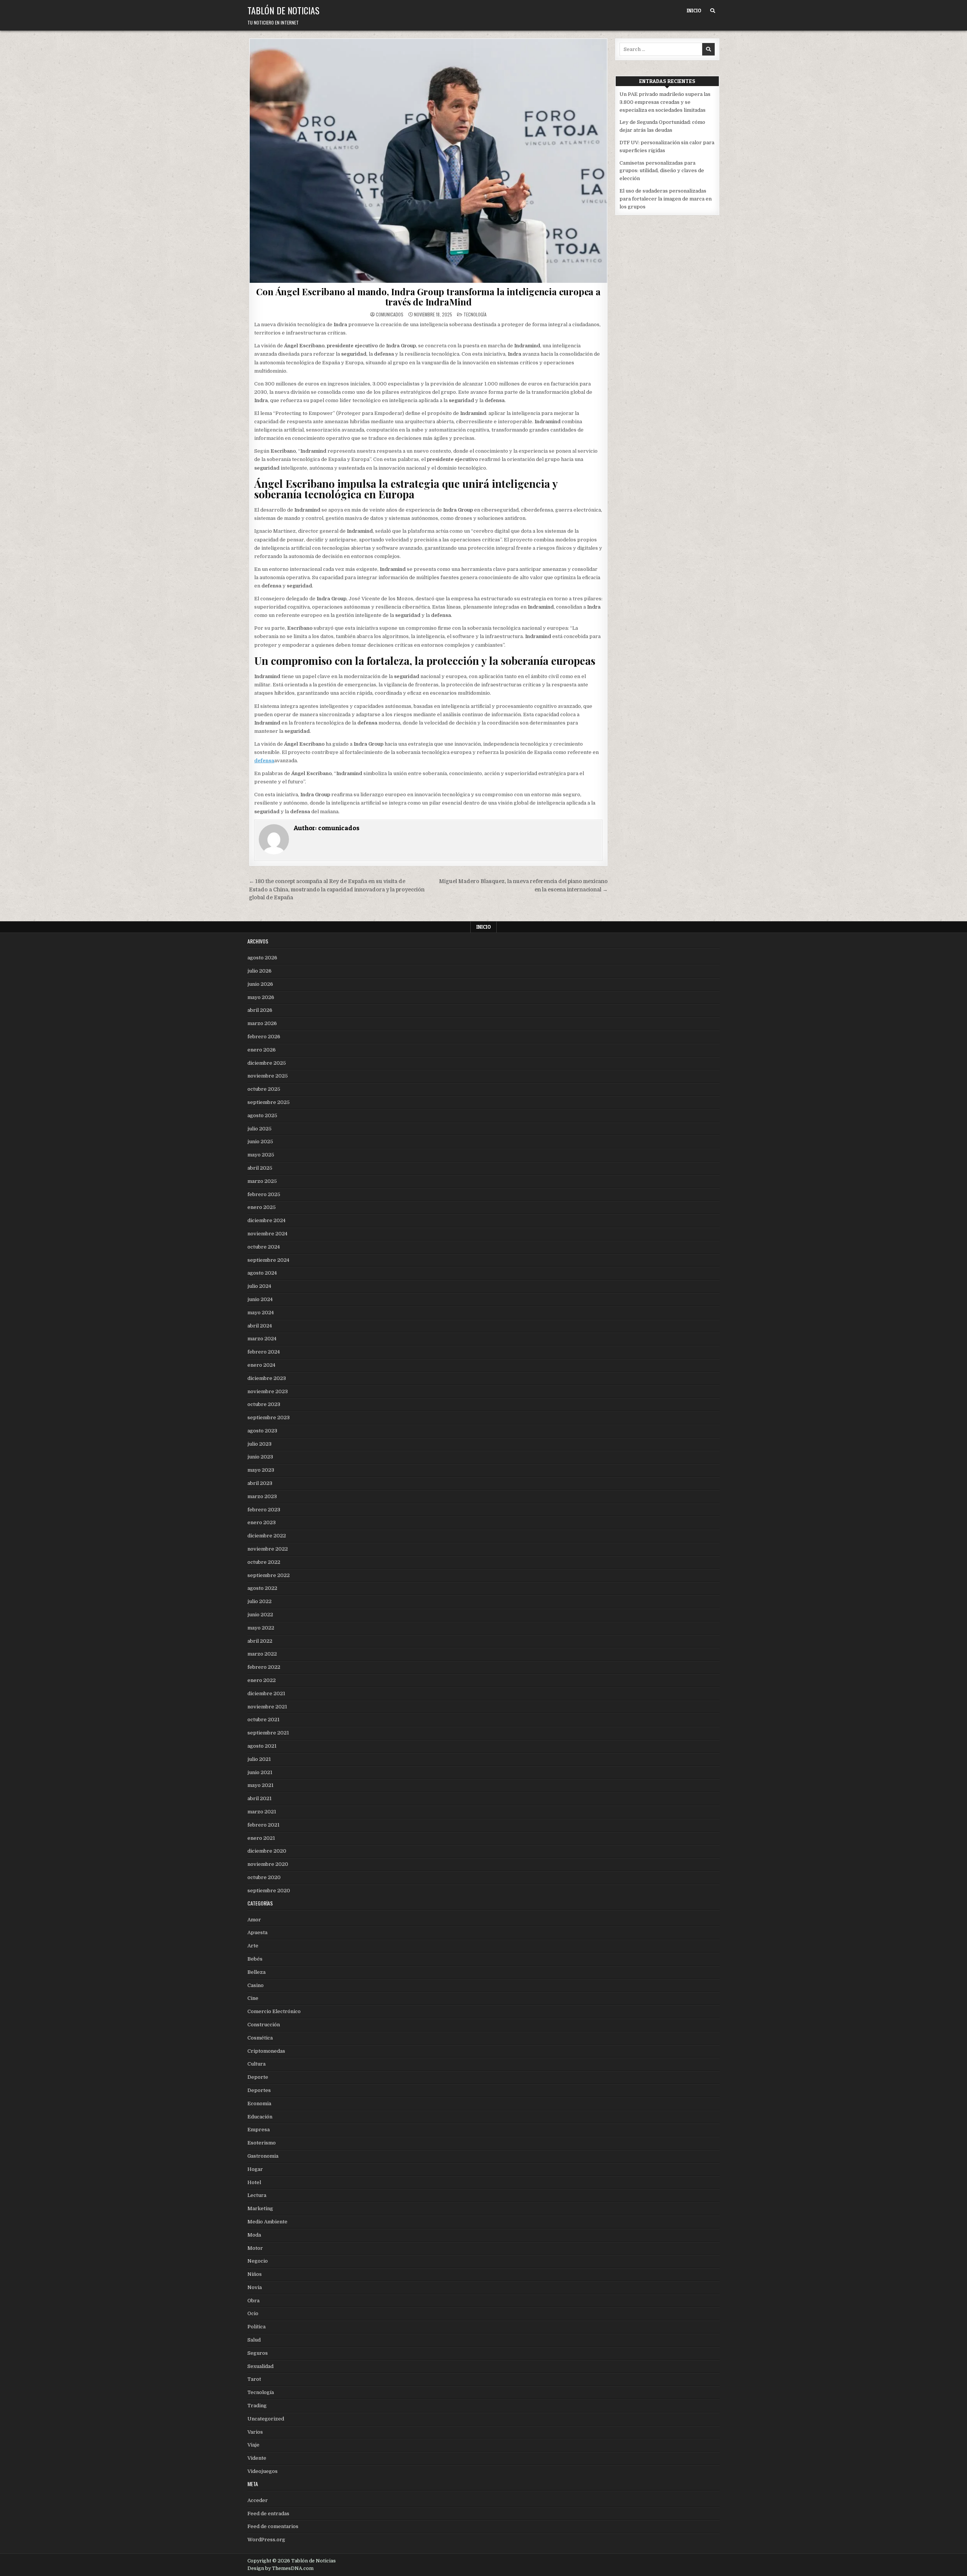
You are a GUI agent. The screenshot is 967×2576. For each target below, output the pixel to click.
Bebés (255, 1959)
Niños (255, 2274)
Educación (260, 2117)
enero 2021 (261, 1838)
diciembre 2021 (266, 1693)
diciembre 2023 (267, 1378)
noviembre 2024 (267, 1234)
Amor (254, 1920)
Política (256, 2327)
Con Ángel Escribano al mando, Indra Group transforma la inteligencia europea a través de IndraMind (428, 296)
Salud (254, 2340)
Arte (253, 1946)
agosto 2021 (262, 1746)
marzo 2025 (262, 1181)
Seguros (258, 2353)
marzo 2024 (262, 1339)
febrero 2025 (264, 1194)
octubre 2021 (263, 1720)
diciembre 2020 (267, 1851)
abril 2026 (260, 1010)
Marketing (260, 2208)
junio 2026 (260, 984)
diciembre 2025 (267, 1063)
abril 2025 (260, 1168)
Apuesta (257, 1932)
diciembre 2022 (267, 1536)
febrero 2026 (264, 1037)
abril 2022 (260, 1641)
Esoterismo (262, 2143)
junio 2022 (260, 1615)
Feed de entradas (268, 2514)
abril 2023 (260, 1483)
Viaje (253, 2445)
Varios (255, 2432)
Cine (253, 1998)
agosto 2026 (262, 958)
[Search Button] (713, 11)
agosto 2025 (262, 1115)
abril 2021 (260, 1798)
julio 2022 (260, 1601)
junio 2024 (260, 1299)
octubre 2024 (264, 1247)
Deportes (259, 2090)
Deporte (258, 2077)
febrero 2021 (263, 1825)
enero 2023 (262, 1522)
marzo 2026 (262, 1023)
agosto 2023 (262, 1431)
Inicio (694, 11)
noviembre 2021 (267, 1707)
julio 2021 (259, 1759)
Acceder (258, 2500)
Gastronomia (263, 2156)
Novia (255, 2287)
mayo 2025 (261, 1155)
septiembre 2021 (268, 1733)
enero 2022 (262, 1680)
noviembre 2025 (268, 1076)
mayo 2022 (261, 1628)
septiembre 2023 (269, 1417)
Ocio (253, 2313)
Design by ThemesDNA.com (280, 2568)
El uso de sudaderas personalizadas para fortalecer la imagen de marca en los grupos (666, 199)
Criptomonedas (266, 2051)
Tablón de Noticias (283, 10)
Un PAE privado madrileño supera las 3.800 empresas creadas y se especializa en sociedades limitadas (665, 102)
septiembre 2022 (269, 1575)
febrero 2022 (264, 1667)
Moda (254, 2235)
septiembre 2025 (269, 1102)
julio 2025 (260, 1129)
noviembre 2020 (268, 1864)
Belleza (256, 1972)
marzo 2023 (262, 1496)
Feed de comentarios (273, 2526)
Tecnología (475, 314)
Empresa (259, 2130)
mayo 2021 (260, 1785)
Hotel (254, 2182)
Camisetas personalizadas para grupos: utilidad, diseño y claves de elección (662, 171)
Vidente (257, 2458)
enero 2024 (261, 1365)
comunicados (390, 314)
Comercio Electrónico (274, 2011)
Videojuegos (263, 2471)
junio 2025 (260, 1142)
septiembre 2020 (269, 1891)
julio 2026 (260, 971)
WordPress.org (266, 2540)
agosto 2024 (262, 1273)
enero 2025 (262, 1207)
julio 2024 (259, 1286)
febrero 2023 (264, 1510)
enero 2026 (262, 1050)
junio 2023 (260, 1457)
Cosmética (260, 2038)
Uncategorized (266, 2419)
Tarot (254, 2379)
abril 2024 (260, 1326)
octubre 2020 (264, 1877)
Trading (257, 2406)
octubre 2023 (264, 1404)
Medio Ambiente (267, 2222)
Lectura (257, 2195)
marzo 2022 (262, 1654)
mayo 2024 (261, 1313)
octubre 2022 (264, 1562)
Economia (259, 2104)
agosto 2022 (262, 1588)
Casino (256, 1985)
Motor (255, 2248)
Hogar (255, 2169)
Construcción (264, 2025)
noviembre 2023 (268, 1391)
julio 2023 (260, 1444)
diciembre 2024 (266, 1220)
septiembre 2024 (268, 1260)
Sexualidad (260, 2366)
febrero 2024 (264, 1352)
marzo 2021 (262, 1812)
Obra (253, 2301)
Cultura (256, 2064)
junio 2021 (260, 1772)
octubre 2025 (264, 1089)
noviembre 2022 (268, 1549)
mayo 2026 (261, 997)
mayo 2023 (261, 1470)
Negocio (258, 2261)
